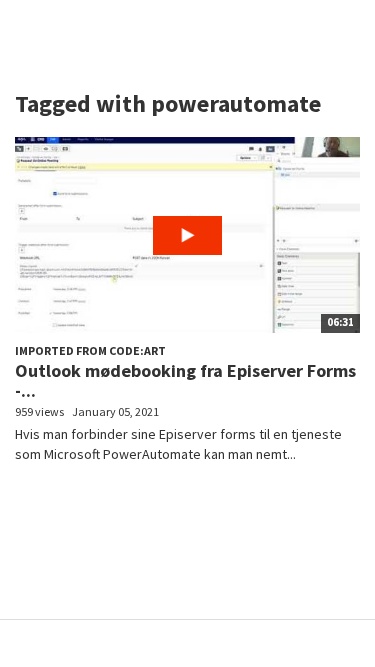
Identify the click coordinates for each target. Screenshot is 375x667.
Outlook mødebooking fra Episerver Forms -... (185, 380)
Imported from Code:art (90, 350)
